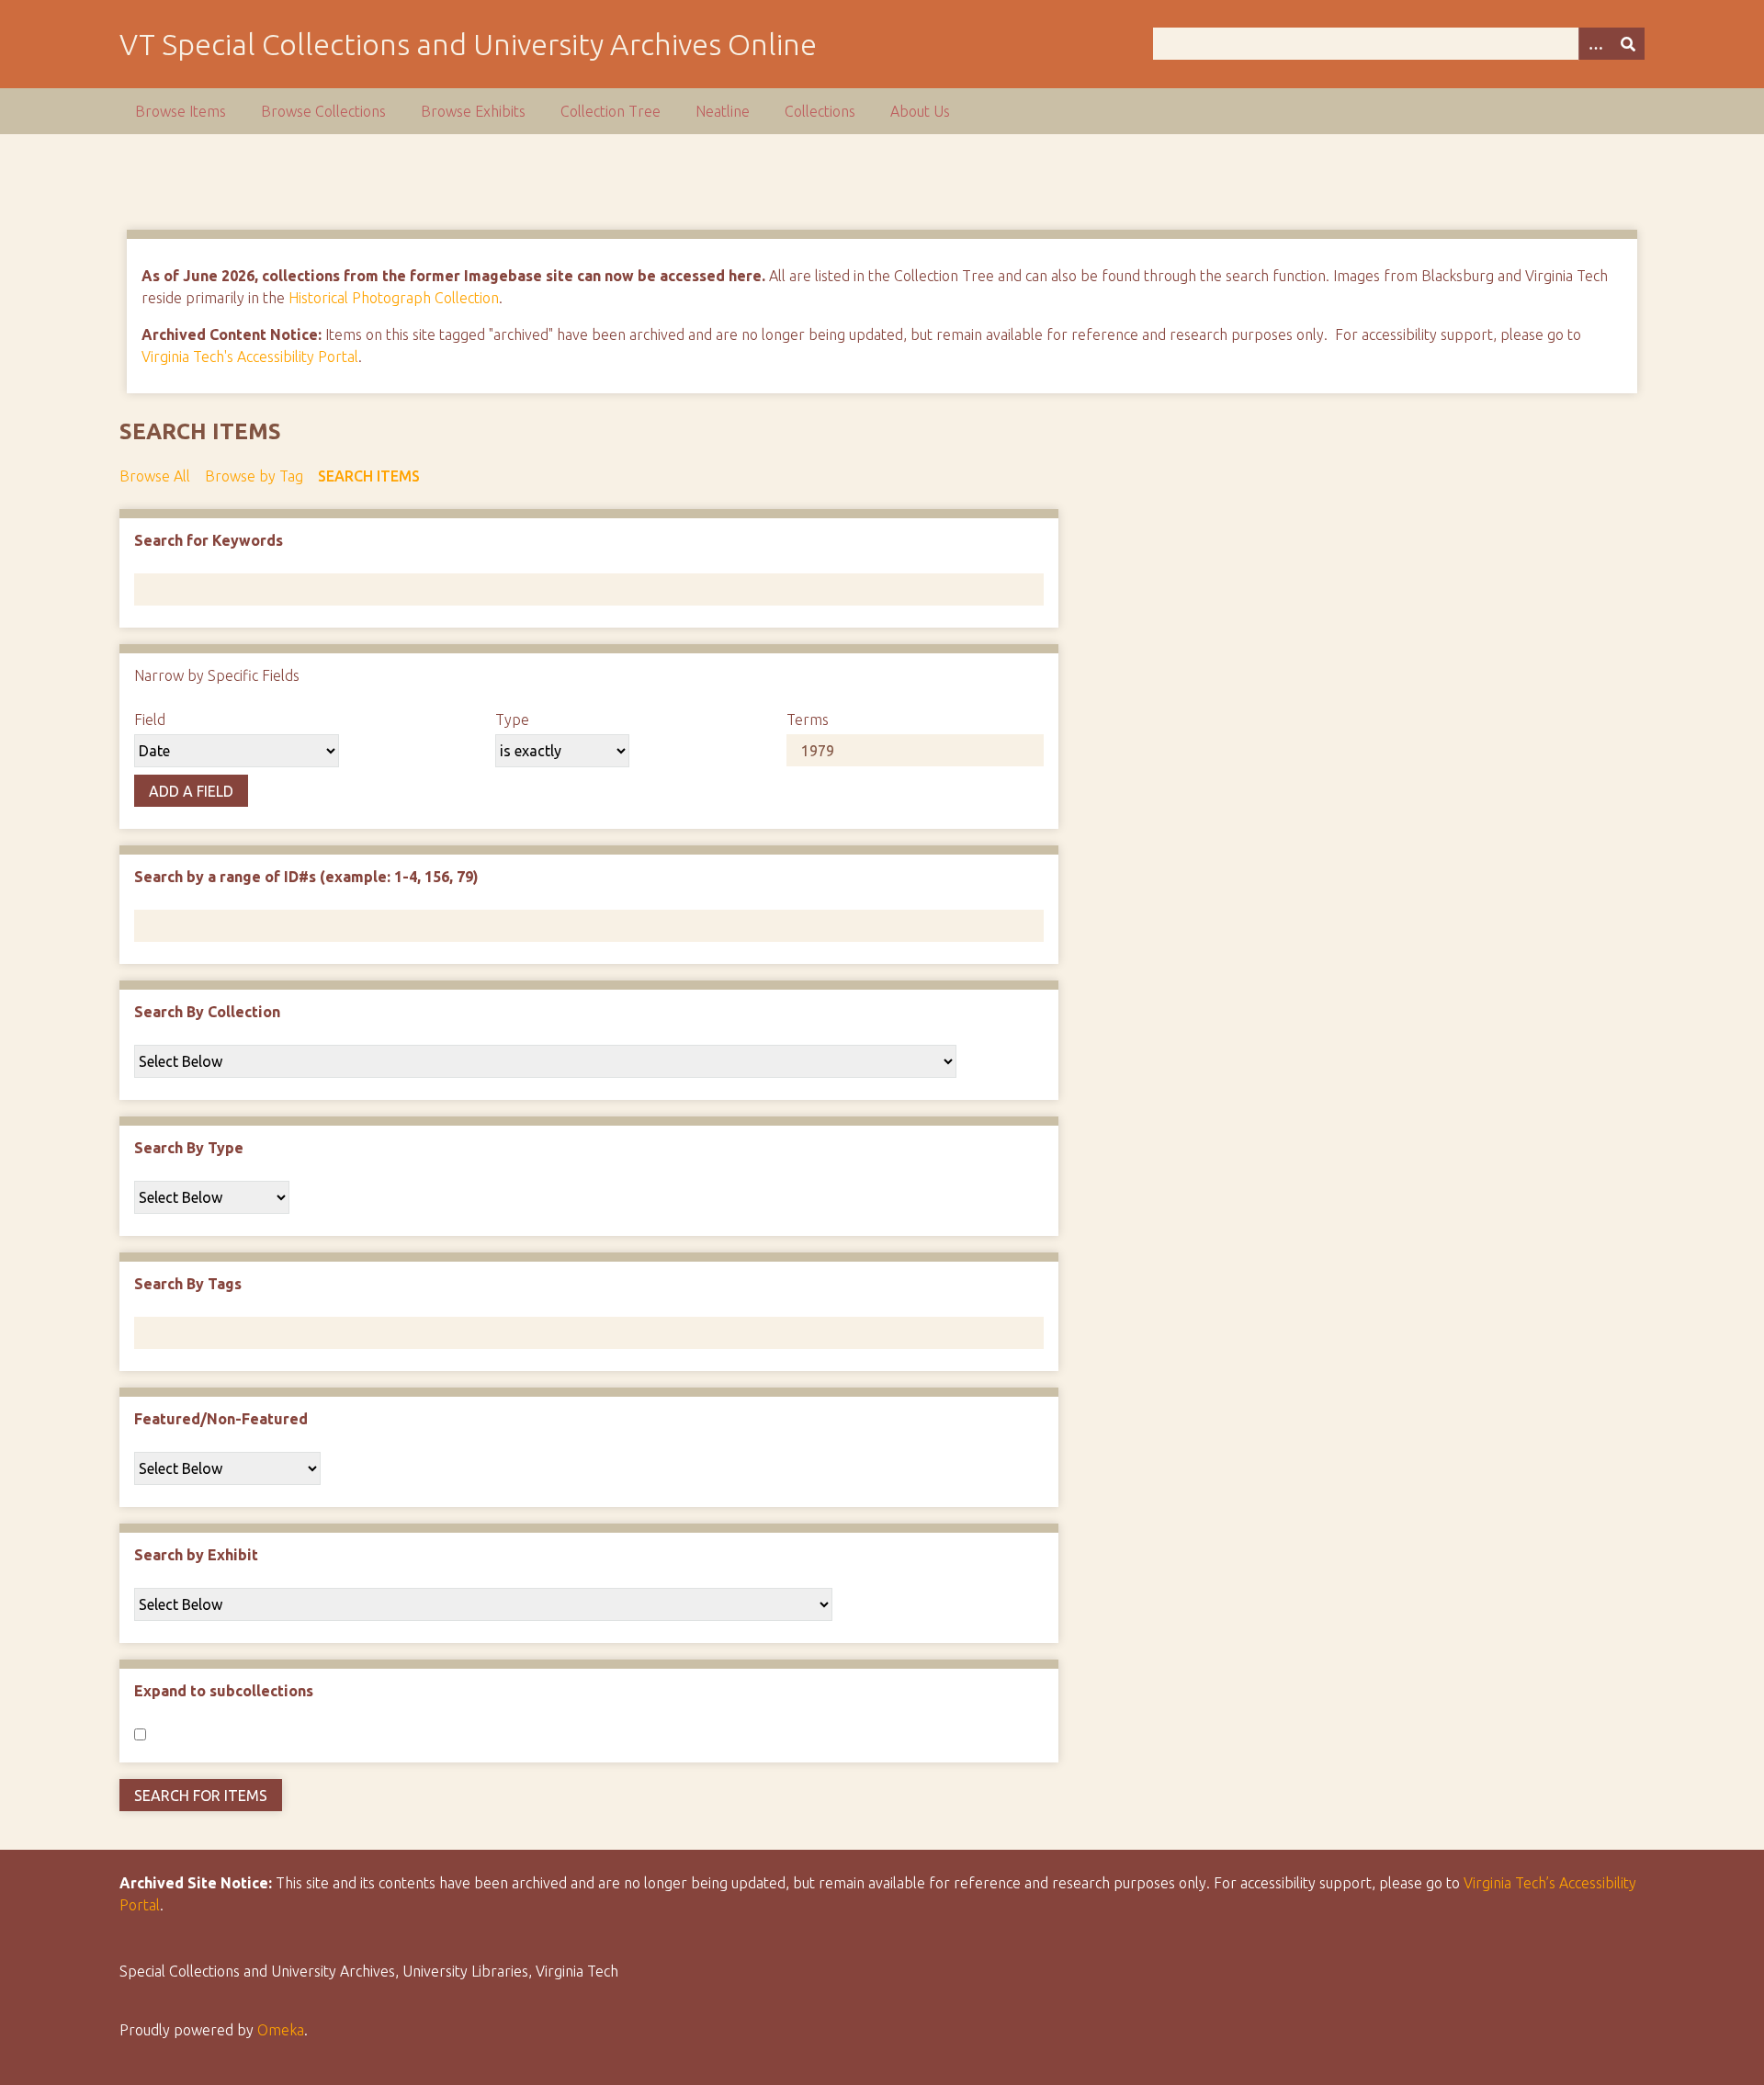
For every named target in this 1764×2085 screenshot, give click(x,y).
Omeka (281, 2030)
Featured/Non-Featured (221, 1419)
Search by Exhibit (196, 1555)
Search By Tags (188, 1284)
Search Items (369, 476)
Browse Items (181, 111)
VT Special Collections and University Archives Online (468, 44)
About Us (920, 111)
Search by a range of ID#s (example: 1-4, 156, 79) (306, 877)
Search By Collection (207, 1012)
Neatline (723, 111)
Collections (820, 111)
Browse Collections (323, 111)
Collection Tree (611, 111)
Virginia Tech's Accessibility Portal (250, 357)
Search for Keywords (209, 540)
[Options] (1595, 44)
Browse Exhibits (473, 111)
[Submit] (1628, 44)
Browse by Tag (254, 476)
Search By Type (189, 1148)
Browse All (155, 476)
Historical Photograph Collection (394, 298)
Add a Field (191, 791)
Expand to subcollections (224, 1691)
